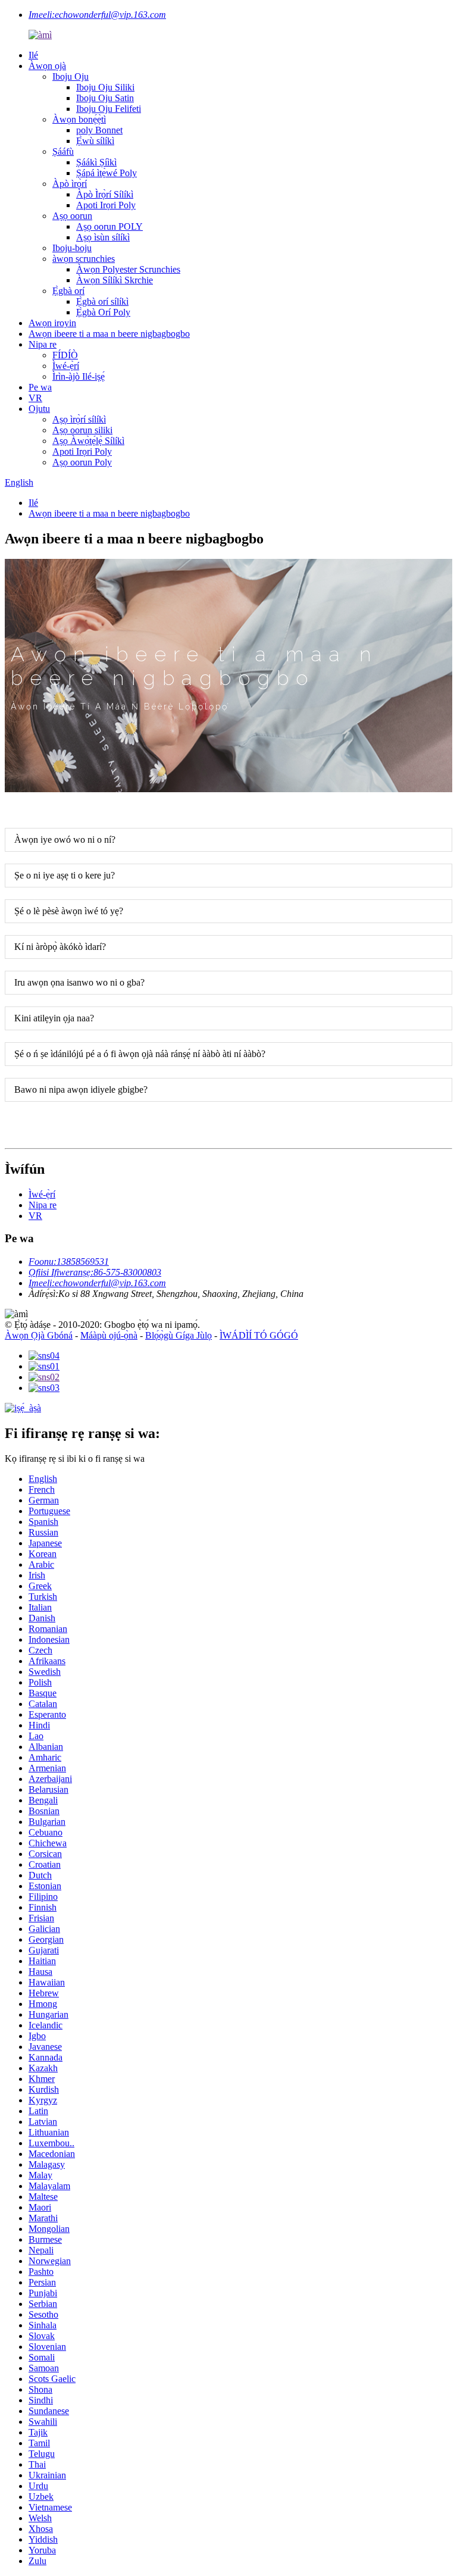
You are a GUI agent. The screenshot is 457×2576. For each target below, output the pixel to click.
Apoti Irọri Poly (106, 205)
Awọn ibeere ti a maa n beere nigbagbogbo (109, 334)
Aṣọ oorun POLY (109, 226)
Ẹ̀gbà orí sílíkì (102, 301)
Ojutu (39, 409)
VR (35, 398)
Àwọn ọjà (47, 66)
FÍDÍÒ (65, 355)
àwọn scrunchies (84, 259)
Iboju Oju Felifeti (109, 109)
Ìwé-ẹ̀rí (66, 366)
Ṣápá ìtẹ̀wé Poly (107, 173)
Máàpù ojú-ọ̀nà (109, 1335)
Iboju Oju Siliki (105, 87)
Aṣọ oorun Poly (82, 462)
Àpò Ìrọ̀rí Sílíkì (105, 194)
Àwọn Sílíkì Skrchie (115, 280)
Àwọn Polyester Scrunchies (128, 269)
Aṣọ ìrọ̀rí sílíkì (79, 419)
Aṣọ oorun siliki (82, 430)
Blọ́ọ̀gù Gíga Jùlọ (179, 1335)
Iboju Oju (71, 76)
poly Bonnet (99, 130)
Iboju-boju (72, 248)
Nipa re (43, 344)
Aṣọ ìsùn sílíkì (103, 237)
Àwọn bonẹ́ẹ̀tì (79, 119)
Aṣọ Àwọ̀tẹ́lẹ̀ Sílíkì (88, 441)
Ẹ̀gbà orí (68, 291)
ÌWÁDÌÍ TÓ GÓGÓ (259, 1335)
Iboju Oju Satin (105, 98)
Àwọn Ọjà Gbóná (39, 1335)
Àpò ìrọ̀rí (70, 184)
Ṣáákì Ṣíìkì (96, 162)
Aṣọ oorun (72, 216)
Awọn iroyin (52, 323)
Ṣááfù (63, 151)
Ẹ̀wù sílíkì (95, 141)
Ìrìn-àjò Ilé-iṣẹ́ (79, 376)
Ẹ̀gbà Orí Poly (103, 312)
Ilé (33, 55)
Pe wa (40, 387)
